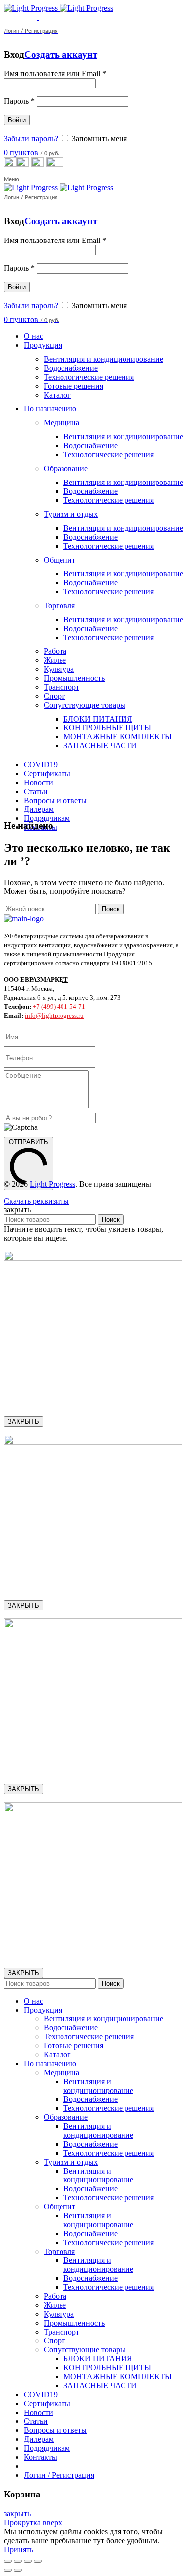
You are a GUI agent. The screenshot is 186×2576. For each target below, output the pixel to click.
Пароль (19, 101)
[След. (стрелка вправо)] (18, 2570)
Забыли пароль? (31, 138)
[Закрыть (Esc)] (8, 2561)
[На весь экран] (28, 2561)
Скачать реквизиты (36, 1201)
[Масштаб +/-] (38, 2561)
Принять (19, 2549)
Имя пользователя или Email (55, 73)
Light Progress (53, 1184)
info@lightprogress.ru (54, 1015)
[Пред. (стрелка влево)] (8, 2570)
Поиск (111, 909)
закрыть (17, 2514)
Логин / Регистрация (59, 2475)
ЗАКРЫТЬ (24, 1421)
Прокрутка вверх (33, 2523)
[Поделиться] (18, 2561)
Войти (17, 120)
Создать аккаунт (61, 54)
